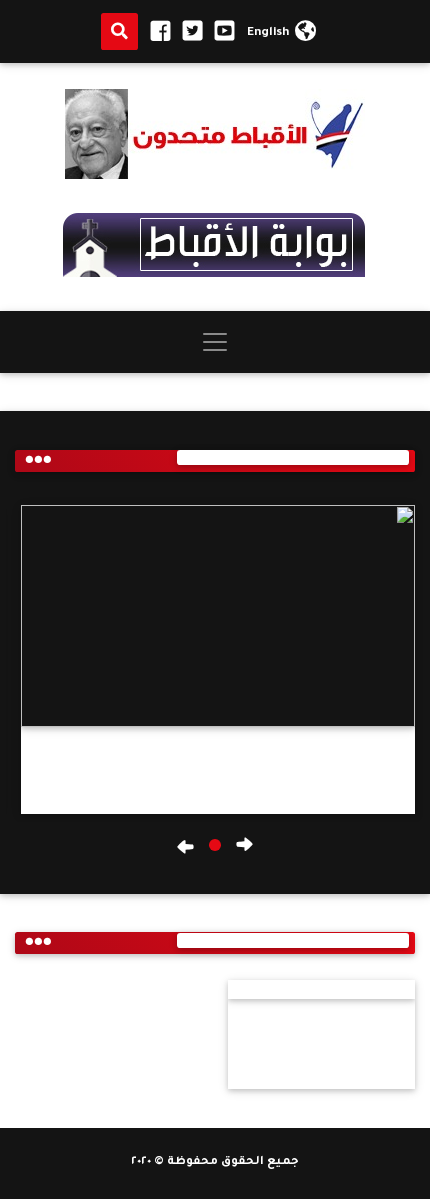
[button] (215, 845)
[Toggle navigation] (215, 342)
